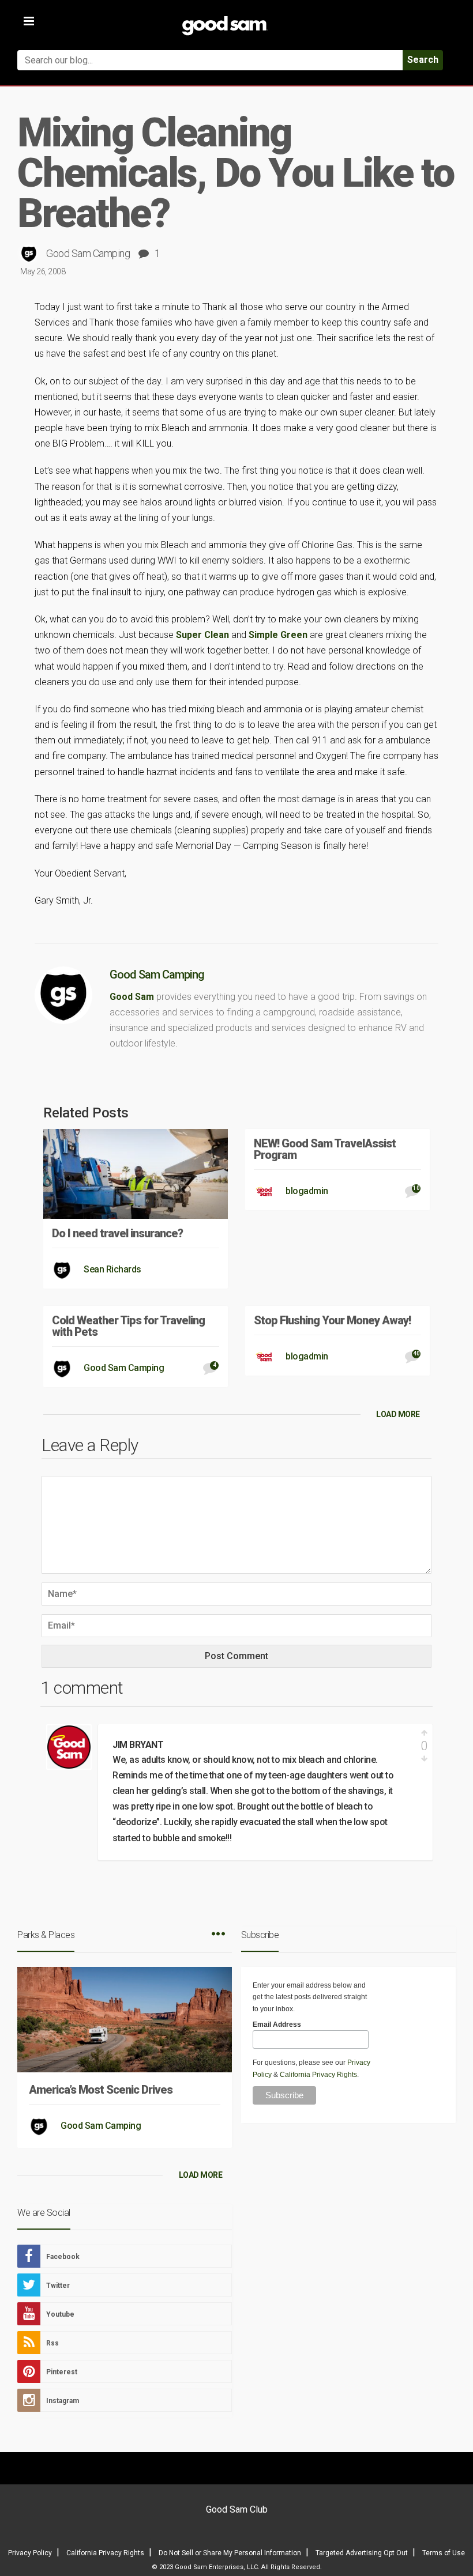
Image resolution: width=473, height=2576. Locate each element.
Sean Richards (112, 1269)
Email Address (277, 2024)
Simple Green (279, 635)
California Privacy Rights (318, 2075)
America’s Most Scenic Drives (101, 2090)
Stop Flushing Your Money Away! (332, 1320)
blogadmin (307, 1191)
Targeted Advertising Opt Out (362, 2553)
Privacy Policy (30, 2553)
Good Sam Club (237, 2509)
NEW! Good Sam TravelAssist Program (325, 1149)
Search (423, 60)
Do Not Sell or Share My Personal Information (230, 2553)
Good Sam (132, 997)
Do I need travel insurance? (117, 1233)
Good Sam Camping (88, 253)
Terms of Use (444, 2553)
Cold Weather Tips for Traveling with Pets (128, 1326)
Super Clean (204, 635)
